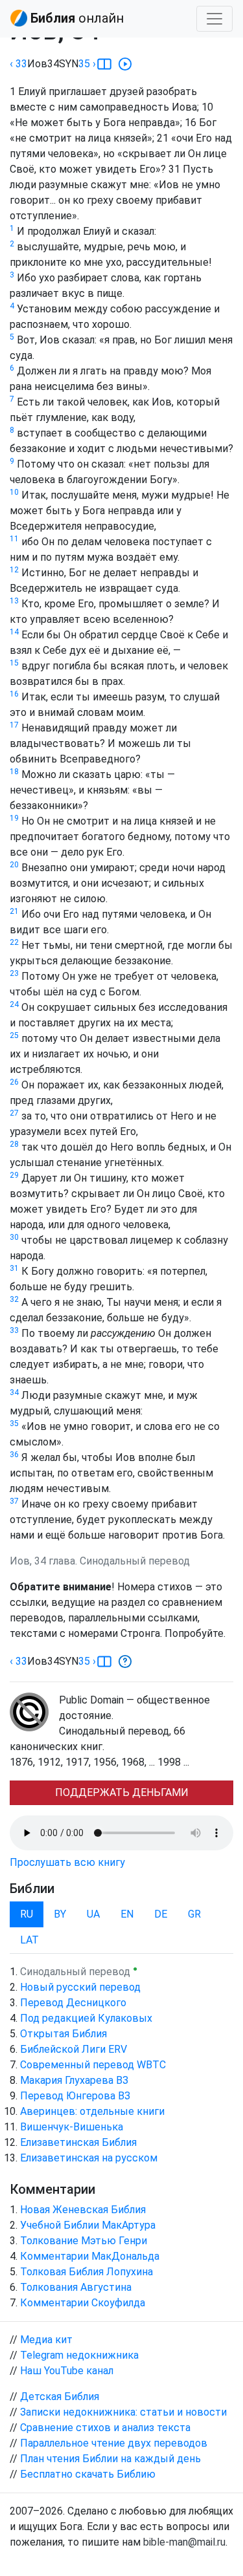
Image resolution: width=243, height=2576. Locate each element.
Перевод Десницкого (73, 2003)
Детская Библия (60, 2397)
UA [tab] (93, 1914)
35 (14, 1423)
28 (14, 1144)
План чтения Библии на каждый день (110, 2459)
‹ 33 (18, 64)
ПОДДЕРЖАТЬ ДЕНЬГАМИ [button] (122, 1792)
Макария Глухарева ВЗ (74, 2080)
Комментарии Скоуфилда (83, 2303)
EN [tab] (127, 1914)
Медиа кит (46, 2340)
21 (14, 911)
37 (14, 1501)
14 (14, 632)
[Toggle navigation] (214, 19)
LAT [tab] (29, 1940)
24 (14, 1004)
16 (14, 694)
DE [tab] (161, 1914)
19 (14, 818)
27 (14, 1113)
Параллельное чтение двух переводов (114, 2443)
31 (14, 1268)
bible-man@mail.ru (184, 2542)
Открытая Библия (64, 2034)
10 (14, 492)
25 (14, 1035)
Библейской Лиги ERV (74, 2049)
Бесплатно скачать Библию (88, 2474)
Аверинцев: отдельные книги (92, 2111)
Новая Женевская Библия (83, 2210)
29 (14, 1175)
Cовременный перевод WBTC (93, 2065)
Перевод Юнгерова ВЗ (75, 2096)
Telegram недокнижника (79, 2355)
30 (14, 1237)
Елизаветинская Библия (78, 2142)
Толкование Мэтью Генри (84, 2241)
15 (14, 663)
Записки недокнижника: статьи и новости (123, 2412)
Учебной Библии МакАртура (88, 2225)
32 (14, 1299)
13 (14, 601)
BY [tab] (60, 1914)
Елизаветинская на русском (89, 2158)
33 (14, 1330)
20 (14, 865)
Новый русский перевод (80, 1987)
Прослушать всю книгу (67, 1862)
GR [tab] (194, 1914)
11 (14, 539)
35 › (87, 64)
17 (14, 725)
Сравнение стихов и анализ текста (105, 2428)
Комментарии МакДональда (90, 2256)
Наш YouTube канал (67, 2371)
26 (14, 1082)
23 (14, 973)
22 (14, 942)
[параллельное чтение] (104, 64)
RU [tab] (27, 1914)
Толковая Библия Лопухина (87, 2272)
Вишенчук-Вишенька (72, 2127)
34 (14, 1392)
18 (14, 772)
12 (14, 570)
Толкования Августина (76, 2287)
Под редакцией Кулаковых (86, 2018)
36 (14, 1455)
